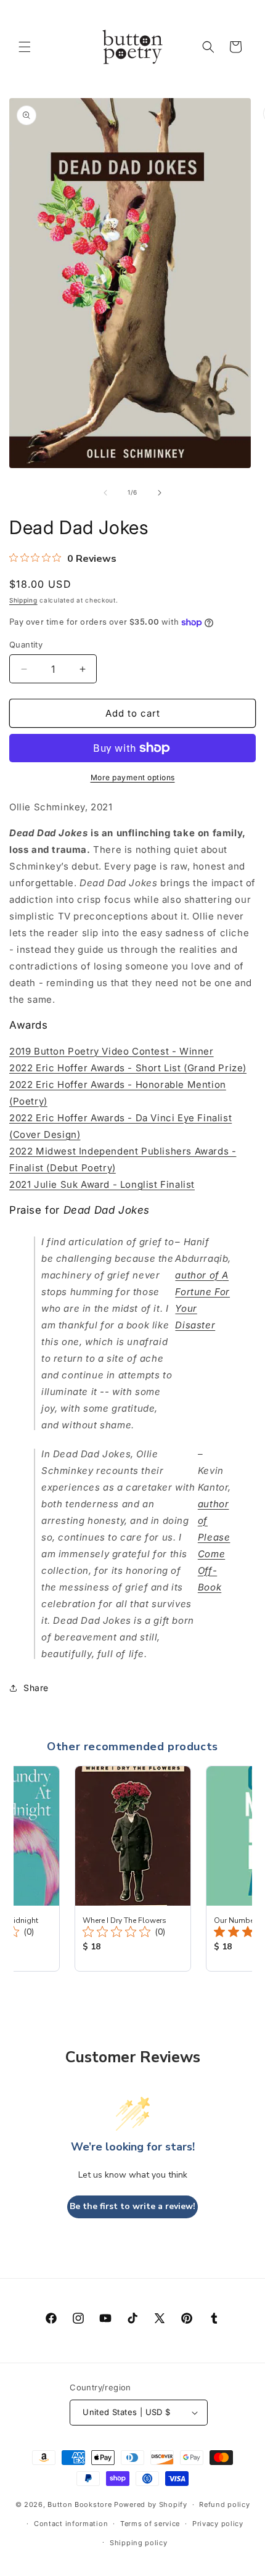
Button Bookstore (79, 2504)
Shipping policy (139, 2543)
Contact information (71, 2524)
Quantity (26, 644)
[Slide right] (160, 493)
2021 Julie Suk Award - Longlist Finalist (102, 1184)
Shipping (23, 600)
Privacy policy (218, 2524)
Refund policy (224, 2504)
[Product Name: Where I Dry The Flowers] (133, 1869)
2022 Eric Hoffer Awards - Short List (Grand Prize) (128, 1068)
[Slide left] (105, 493)
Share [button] (36, 1688)
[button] (25, 47)
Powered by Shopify (151, 2504)
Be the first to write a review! (132, 2206)
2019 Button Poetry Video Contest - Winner (112, 1051)
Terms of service (150, 2524)
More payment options (133, 777)
